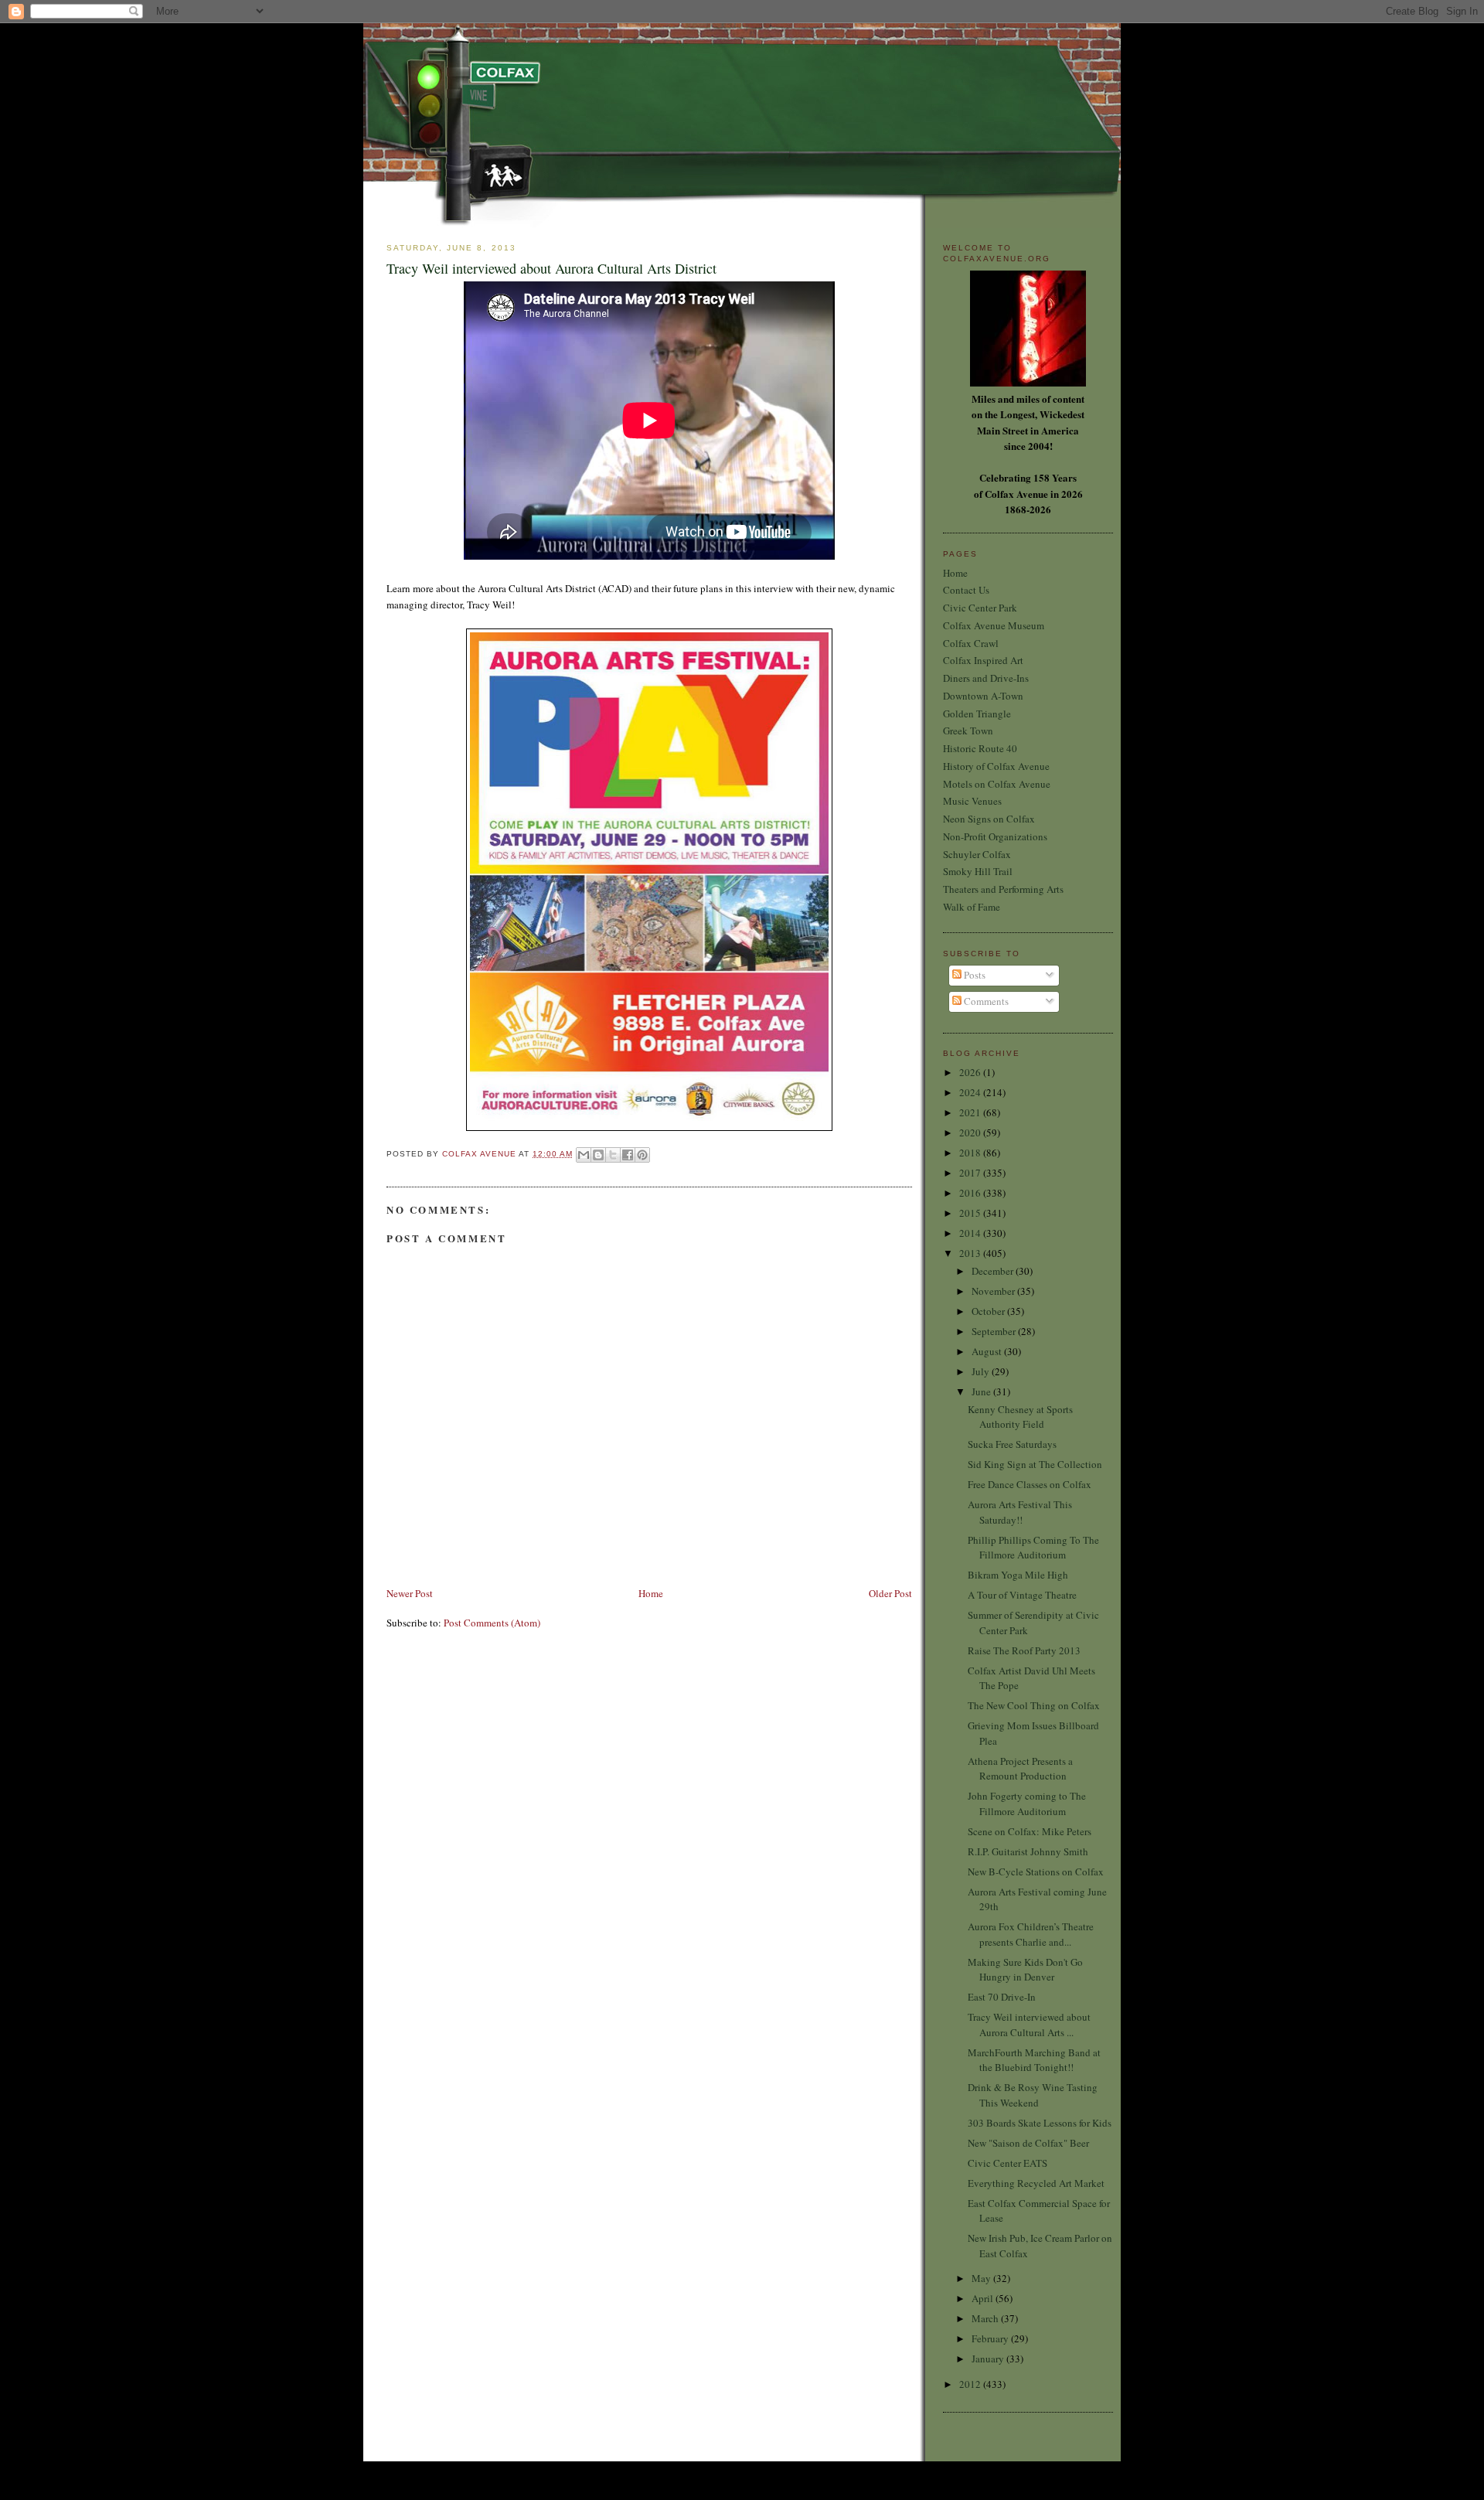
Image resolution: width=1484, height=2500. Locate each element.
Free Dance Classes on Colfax (1030, 1484)
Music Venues (972, 801)
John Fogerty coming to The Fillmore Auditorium (1027, 1803)
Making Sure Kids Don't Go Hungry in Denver (1025, 1970)
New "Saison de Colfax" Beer (1028, 2143)
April (984, 2298)
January (989, 2359)
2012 (971, 2384)
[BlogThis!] (598, 1155)
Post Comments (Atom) (492, 1623)
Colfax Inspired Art (983, 660)
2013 (971, 1253)
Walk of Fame (972, 907)
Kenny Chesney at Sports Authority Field (1020, 1417)
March (986, 2318)
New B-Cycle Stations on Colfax (1036, 1872)
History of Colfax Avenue (996, 766)
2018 (971, 1153)
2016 (971, 1193)
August (988, 1351)
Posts (973, 975)
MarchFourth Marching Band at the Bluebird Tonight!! (1034, 2060)
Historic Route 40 (980, 748)
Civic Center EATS (1007, 2163)
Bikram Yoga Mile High (1018, 1575)
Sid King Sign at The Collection (1035, 1464)
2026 (971, 1072)
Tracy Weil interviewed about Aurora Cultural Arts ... (1029, 2025)
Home (651, 1593)
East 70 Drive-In (1002, 1997)
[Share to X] (613, 1155)
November (994, 1291)
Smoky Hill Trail (978, 871)
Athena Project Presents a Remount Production (1020, 1769)
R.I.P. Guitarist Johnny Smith (1028, 1851)
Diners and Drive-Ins (986, 678)
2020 (971, 1132)
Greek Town (968, 731)
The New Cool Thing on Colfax (1034, 1705)
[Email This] (584, 1155)
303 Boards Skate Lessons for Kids (1040, 2123)
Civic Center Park (980, 608)
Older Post (890, 1593)
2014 (971, 1233)
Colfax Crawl (971, 643)
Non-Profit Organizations (995, 836)
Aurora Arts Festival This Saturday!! (1020, 1512)
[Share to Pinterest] (642, 1155)
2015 (971, 1213)
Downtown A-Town (983, 696)
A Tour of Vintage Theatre (1022, 1595)
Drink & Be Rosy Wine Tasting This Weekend (1033, 2095)
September (995, 1331)
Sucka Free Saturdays (1012, 1444)
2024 (971, 1092)
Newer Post (410, 1593)
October (989, 1311)
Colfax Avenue (480, 1154)
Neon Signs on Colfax (989, 819)
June (982, 1391)
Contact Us (966, 590)
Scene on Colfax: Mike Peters (1030, 1831)
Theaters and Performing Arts (1003, 889)
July (982, 1371)
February (991, 2338)
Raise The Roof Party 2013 (1024, 1650)
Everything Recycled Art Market (1036, 2183)
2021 (971, 1112)
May (982, 2278)
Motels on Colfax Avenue (997, 784)
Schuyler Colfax (977, 854)
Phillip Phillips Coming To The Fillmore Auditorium (1033, 1548)
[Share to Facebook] (628, 1155)
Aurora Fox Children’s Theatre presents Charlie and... (1031, 1934)
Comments (985, 1001)
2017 (971, 1173)
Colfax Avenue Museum (994, 625)
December (994, 1271)
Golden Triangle (977, 714)
